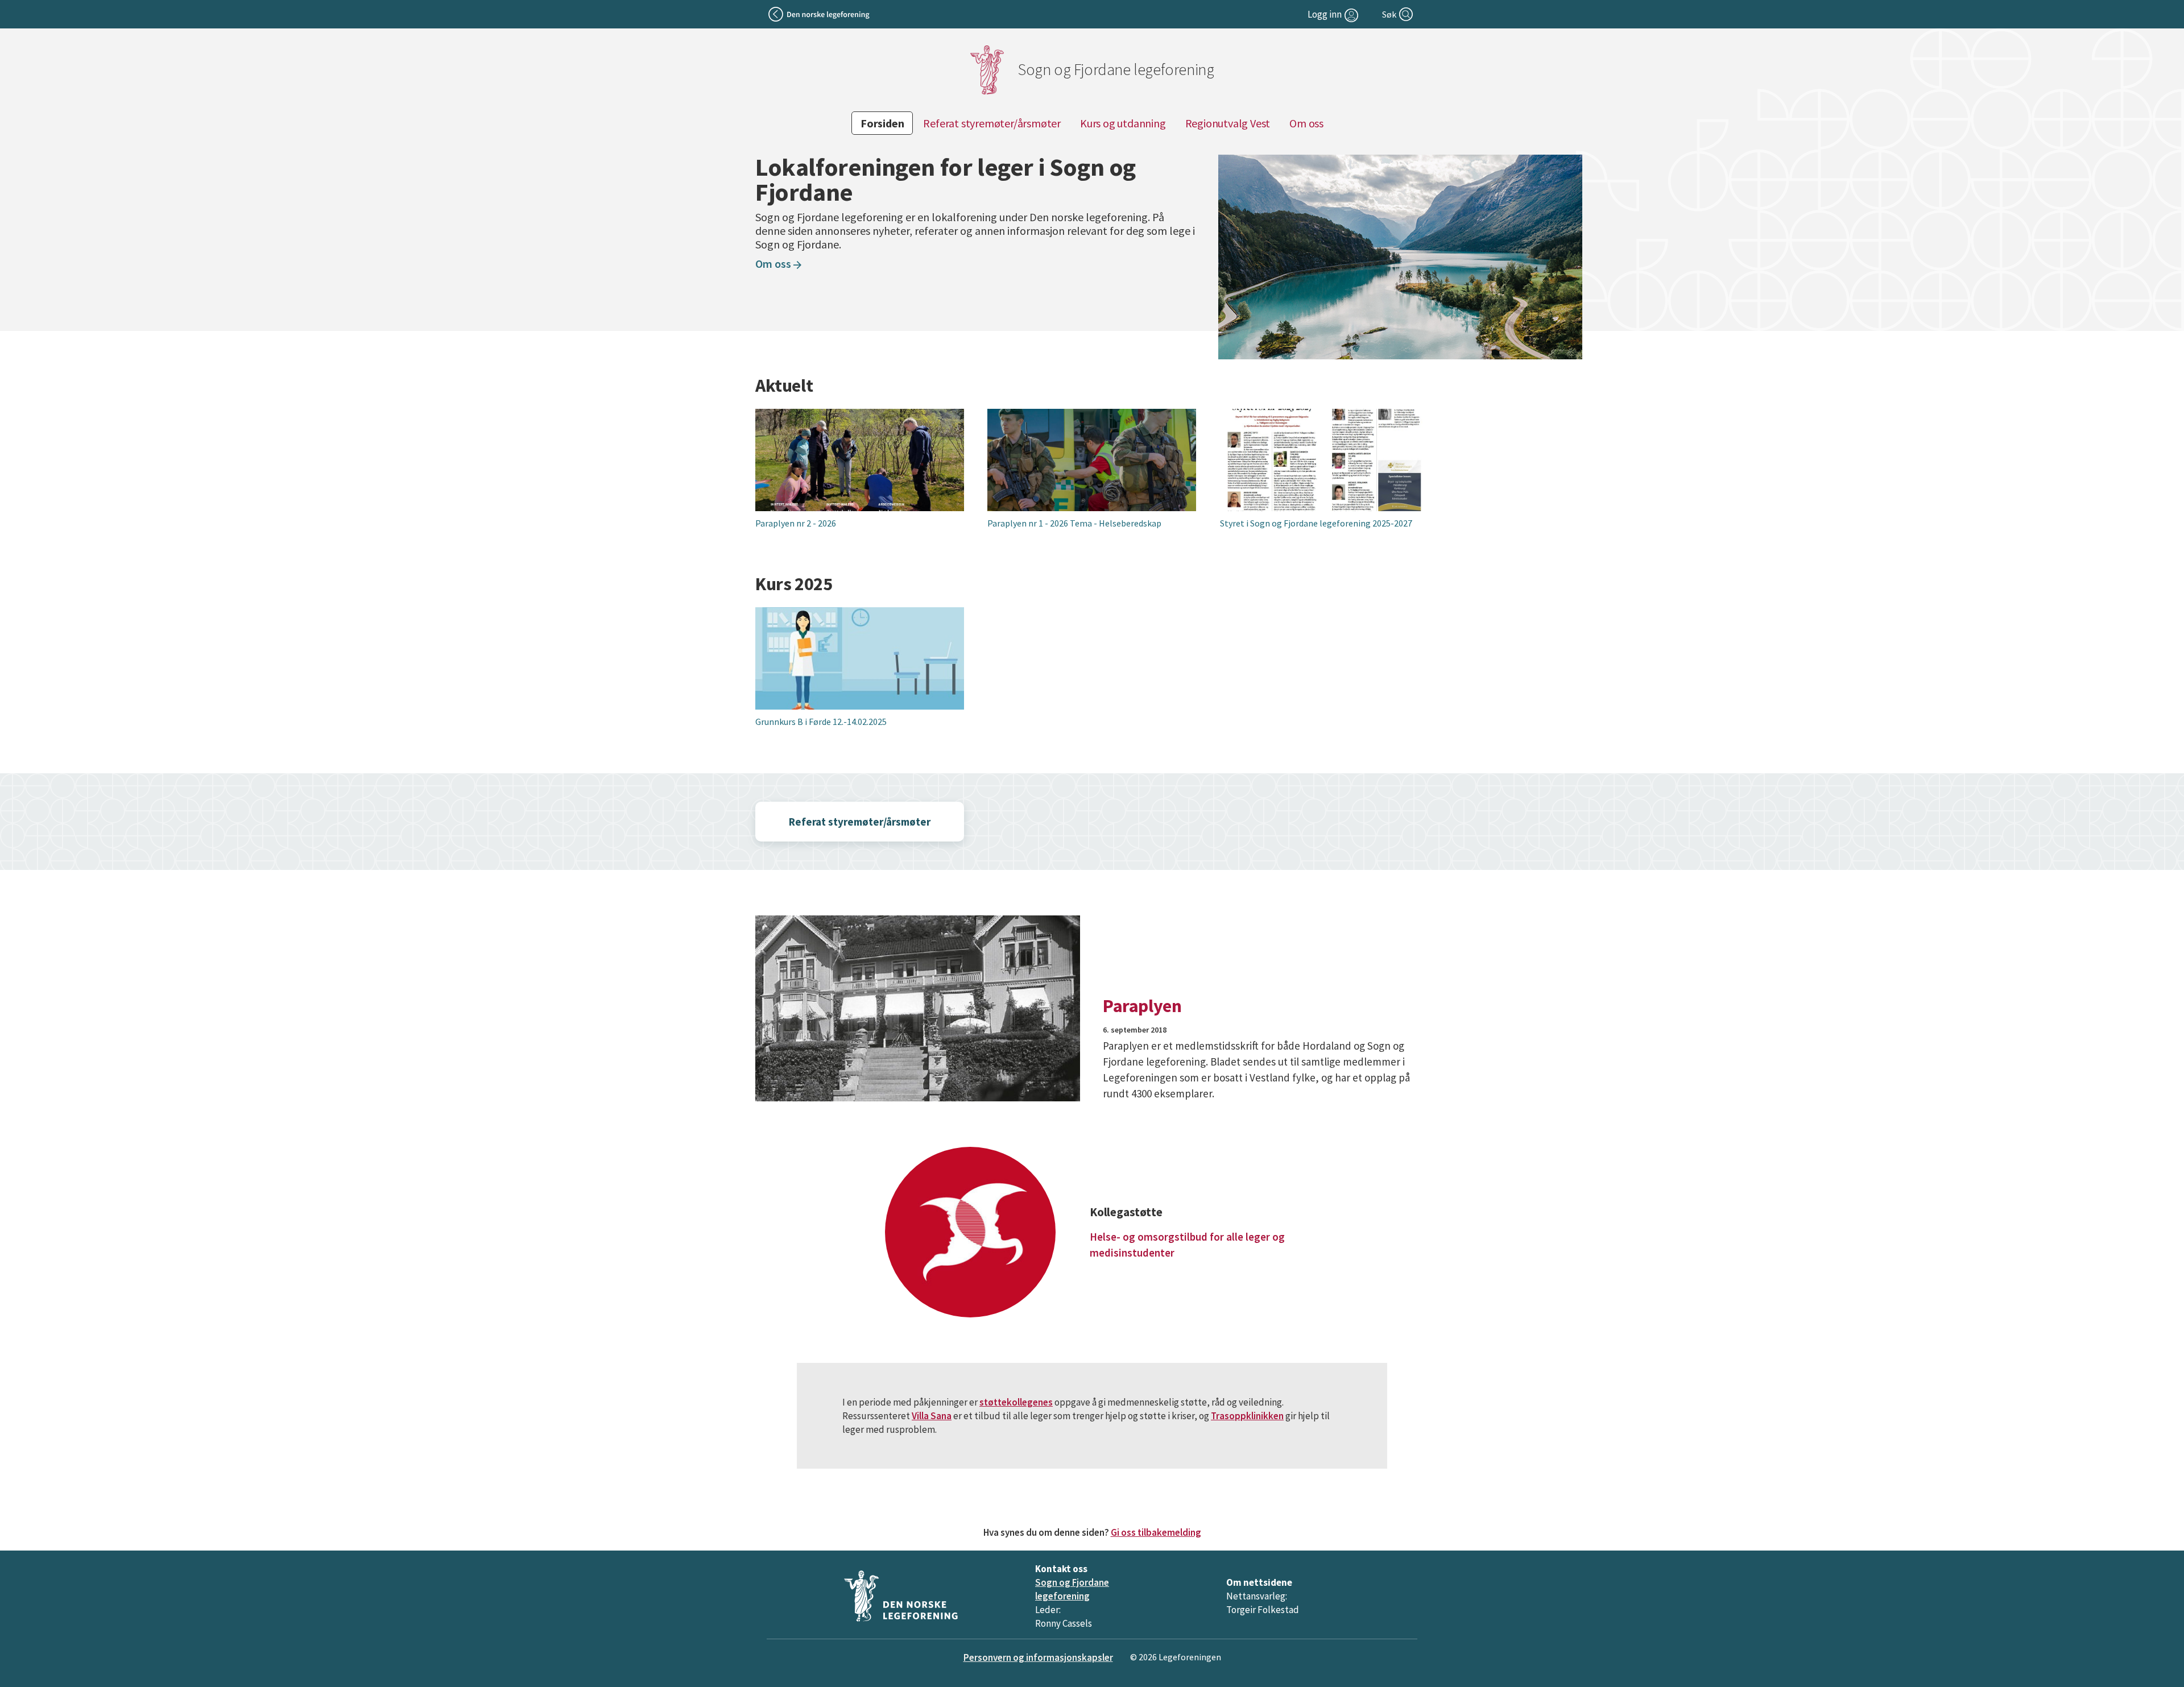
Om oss (1306, 123)
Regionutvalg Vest (1228, 123)
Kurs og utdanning (1123, 123)
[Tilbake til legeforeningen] (820, 14)
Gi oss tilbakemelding (1156, 1532)
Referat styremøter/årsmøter (992, 123)
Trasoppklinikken (1247, 1416)
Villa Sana (932, 1416)
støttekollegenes (1016, 1402)
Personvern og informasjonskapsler (1038, 1657)
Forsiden (882, 123)
